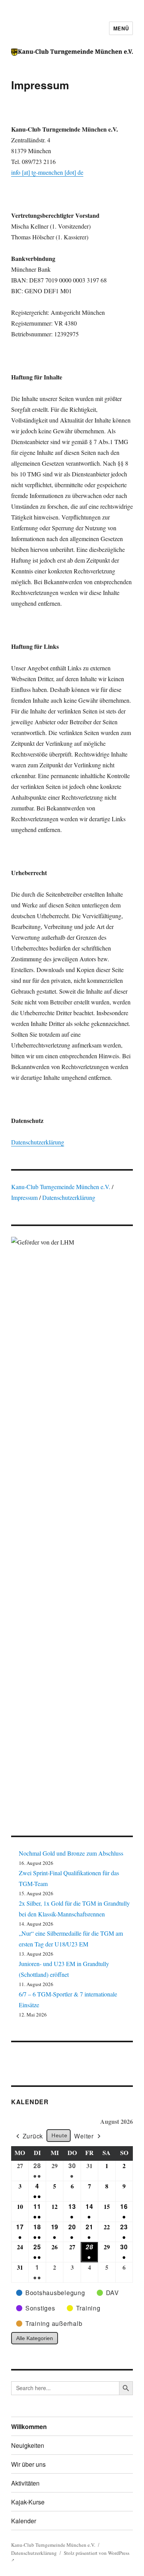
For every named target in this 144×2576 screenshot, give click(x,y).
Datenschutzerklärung (38, 1142)
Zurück (33, 2136)
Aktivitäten (25, 2483)
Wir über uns (28, 2464)
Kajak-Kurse (28, 2502)
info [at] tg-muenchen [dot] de (47, 172)
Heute (59, 2135)
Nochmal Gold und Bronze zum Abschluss (71, 1853)
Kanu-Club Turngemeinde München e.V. (61, 1187)
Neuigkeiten (28, 2445)
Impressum (25, 1197)
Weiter (84, 2136)
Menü (121, 28)
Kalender (30, 2102)
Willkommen (29, 2426)
